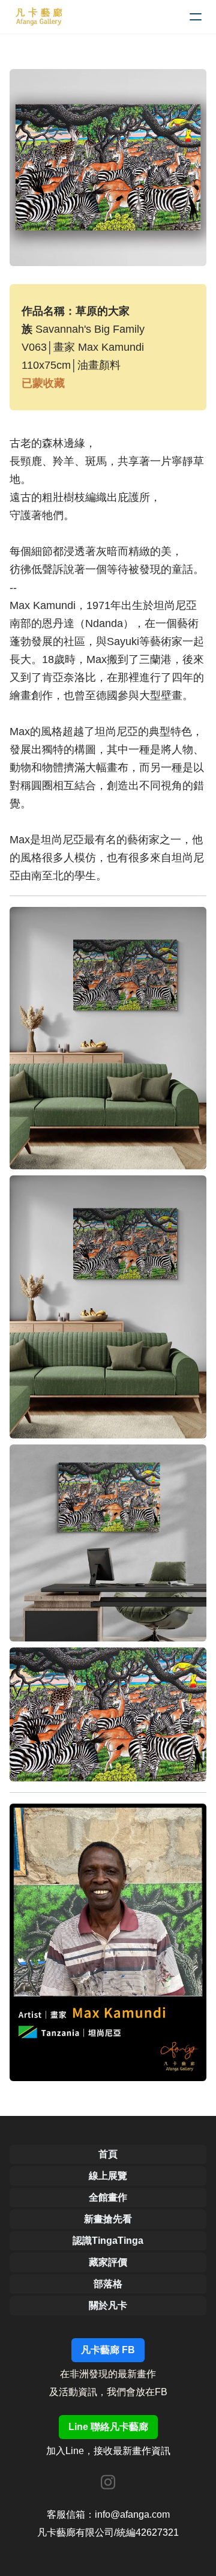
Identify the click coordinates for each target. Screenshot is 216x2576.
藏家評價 (108, 2262)
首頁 (108, 2154)
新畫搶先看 (108, 2219)
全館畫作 (108, 2197)
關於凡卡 (108, 2305)
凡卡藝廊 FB (108, 2350)
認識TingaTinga (108, 2241)
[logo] (39, 17)
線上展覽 (108, 2176)
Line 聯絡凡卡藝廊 (108, 2427)
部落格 (108, 2284)
